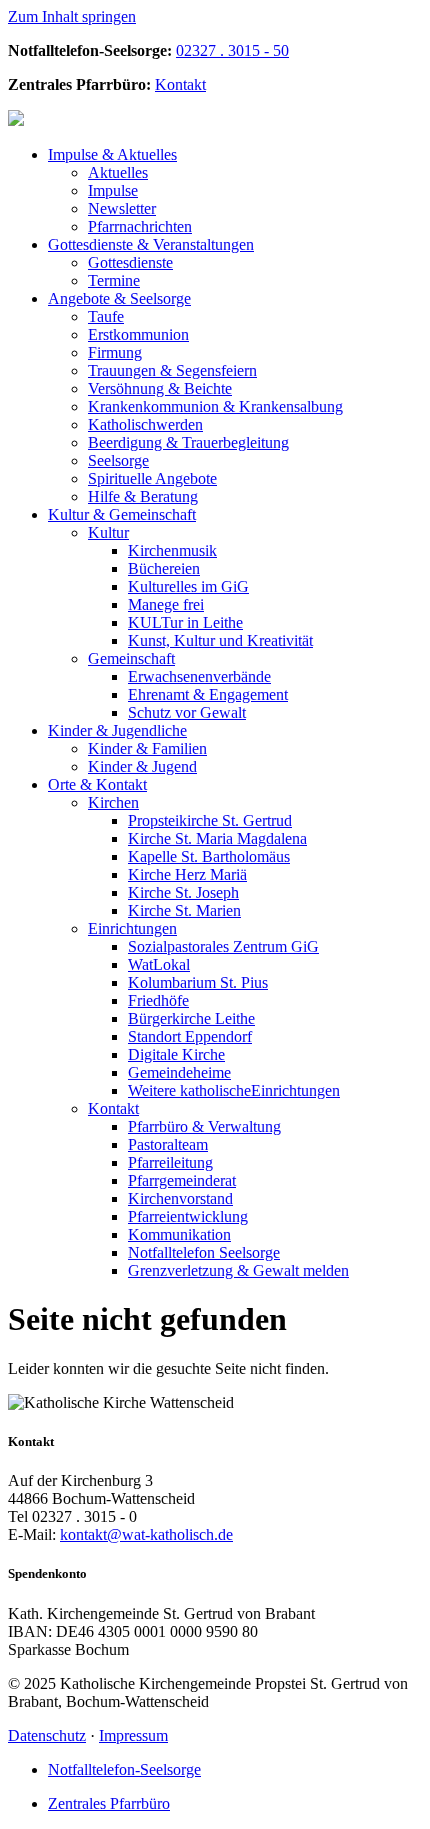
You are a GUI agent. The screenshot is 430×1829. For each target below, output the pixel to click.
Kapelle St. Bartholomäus (209, 856)
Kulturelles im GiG (188, 586)
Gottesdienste (130, 262)
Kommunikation (179, 1234)
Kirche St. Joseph (183, 892)
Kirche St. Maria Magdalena (217, 838)
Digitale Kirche (176, 1054)
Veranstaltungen (151, 244)
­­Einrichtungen (234, 1090)
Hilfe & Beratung (143, 496)
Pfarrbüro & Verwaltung (204, 1126)
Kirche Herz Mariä (187, 874)
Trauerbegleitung (188, 442)
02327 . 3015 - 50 (232, 50)
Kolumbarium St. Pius (198, 982)
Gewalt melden (238, 1270)
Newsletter (122, 208)
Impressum (133, 1735)
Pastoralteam (168, 1144)
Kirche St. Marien (184, 910)
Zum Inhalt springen (72, 16)
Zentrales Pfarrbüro (109, 1803)
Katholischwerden (145, 424)
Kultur (108, 532)
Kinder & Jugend (142, 766)
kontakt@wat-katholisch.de (146, 1534)
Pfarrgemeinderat (182, 1180)
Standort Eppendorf (190, 1036)
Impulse (113, 190)
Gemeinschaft (122, 514)
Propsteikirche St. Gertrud (210, 820)
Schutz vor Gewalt (187, 712)
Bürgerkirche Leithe (191, 1018)
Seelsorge (119, 298)
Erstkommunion (138, 334)
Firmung (115, 352)
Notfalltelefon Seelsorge (204, 1252)
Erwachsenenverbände (199, 676)
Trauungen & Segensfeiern (172, 370)
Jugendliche (117, 730)
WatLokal (159, 964)
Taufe (106, 316)
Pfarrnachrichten (140, 226)
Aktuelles (112, 154)
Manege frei (166, 604)
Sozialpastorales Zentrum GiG (223, 946)
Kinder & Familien (147, 748)
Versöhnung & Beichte (160, 388)
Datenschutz (47, 1735)
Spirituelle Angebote (152, 478)
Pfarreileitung (170, 1162)
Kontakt (180, 84)
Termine (114, 280)
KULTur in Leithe (185, 622)
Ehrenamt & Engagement (208, 694)
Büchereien (164, 568)
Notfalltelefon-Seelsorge (124, 1769)
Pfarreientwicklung (188, 1216)
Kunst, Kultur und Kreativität (220, 640)
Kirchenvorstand (180, 1198)
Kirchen (113, 802)
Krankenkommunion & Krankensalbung (215, 406)
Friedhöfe (158, 1000)
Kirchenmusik (172, 550)
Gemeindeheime (179, 1072)
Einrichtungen (132, 928)
